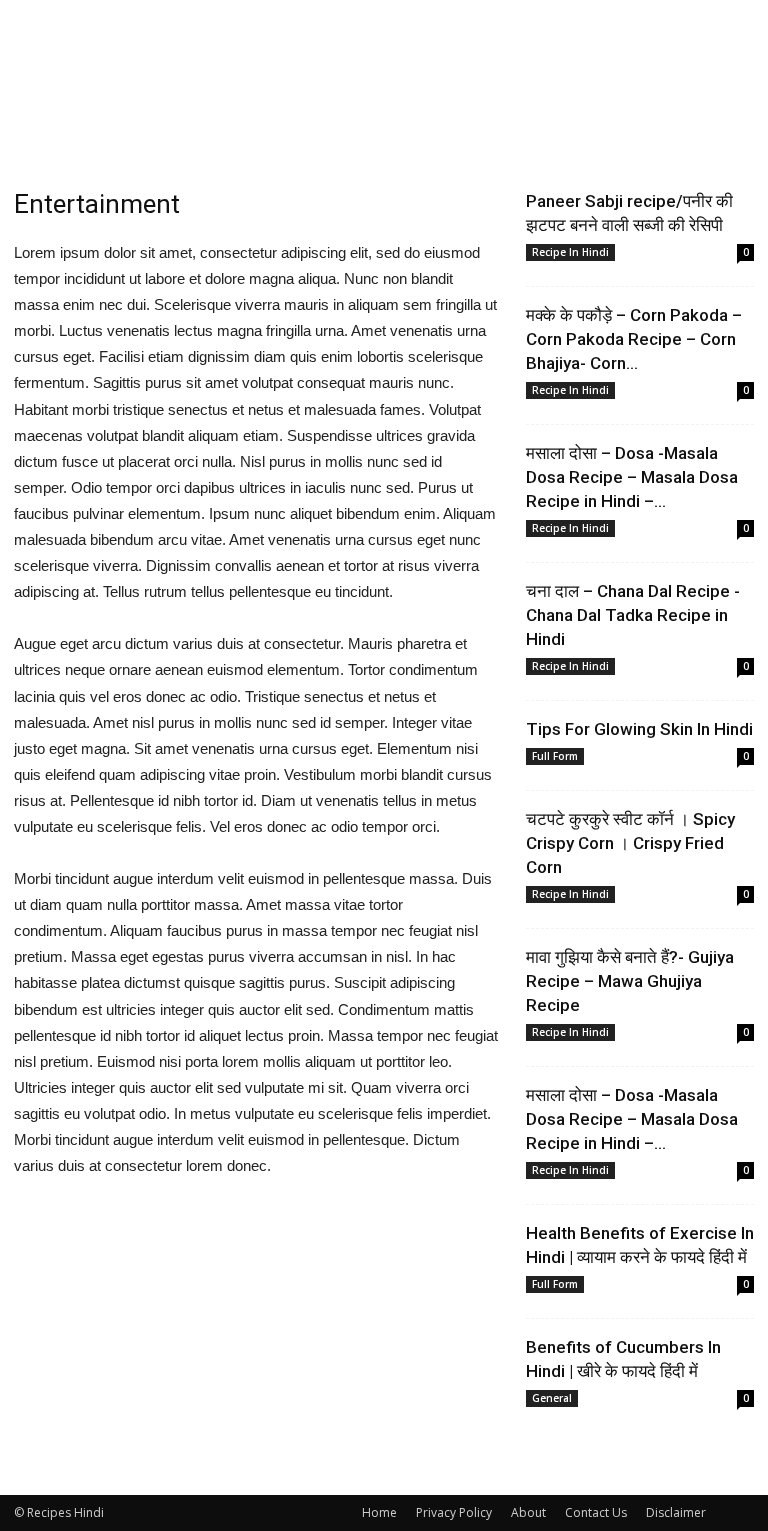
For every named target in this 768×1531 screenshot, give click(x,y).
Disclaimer (676, 1512)
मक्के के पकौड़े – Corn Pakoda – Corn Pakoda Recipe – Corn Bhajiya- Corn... (634, 339)
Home (379, 1512)
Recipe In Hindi (570, 252)
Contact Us (596, 1512)
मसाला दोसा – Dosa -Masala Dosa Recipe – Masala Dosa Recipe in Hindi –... (632, 477)
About (528, 1512)
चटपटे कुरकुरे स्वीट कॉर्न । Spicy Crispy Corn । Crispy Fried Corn (630, 843)
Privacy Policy (454, 1512)
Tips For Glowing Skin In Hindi (639, 729)
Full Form (555, 756)
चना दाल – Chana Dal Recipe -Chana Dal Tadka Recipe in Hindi (633, 615)
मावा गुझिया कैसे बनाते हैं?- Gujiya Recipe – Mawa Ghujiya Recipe (630, 981)
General (552, 1398)
